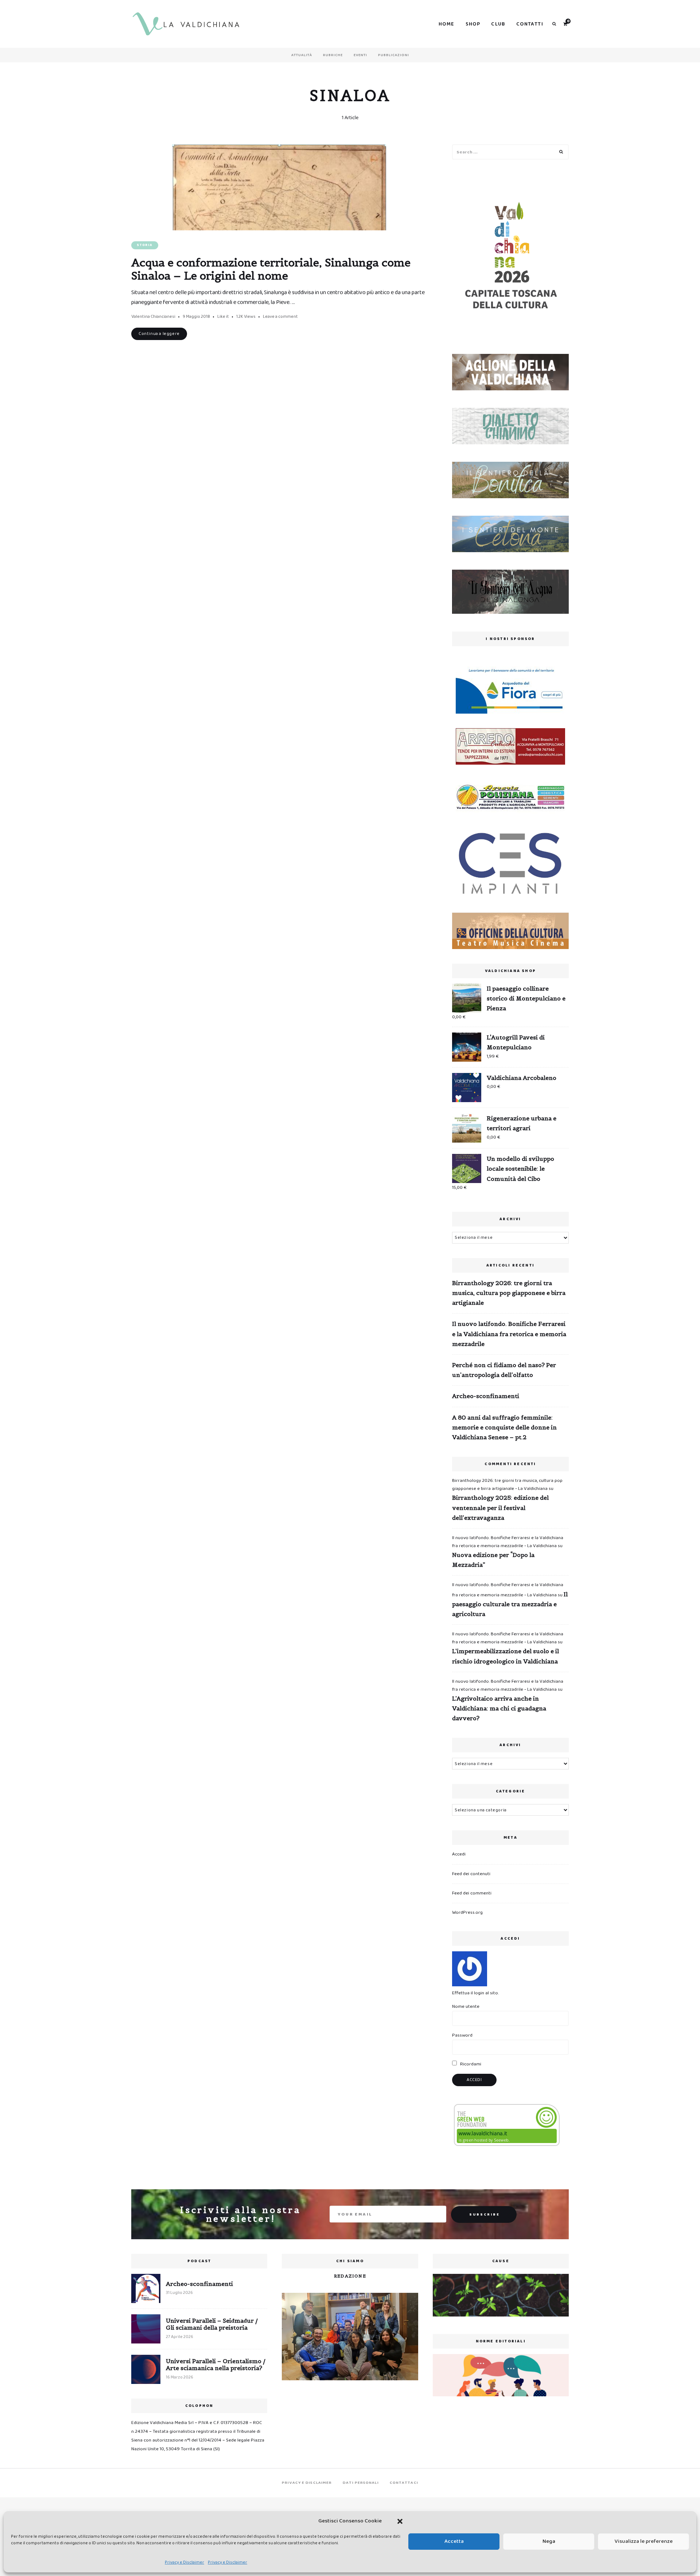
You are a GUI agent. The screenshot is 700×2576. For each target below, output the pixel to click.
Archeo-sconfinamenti (486, 1396)
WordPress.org (467, 1913)
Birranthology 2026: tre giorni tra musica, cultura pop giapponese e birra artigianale (509, 1293)
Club (498, 24)
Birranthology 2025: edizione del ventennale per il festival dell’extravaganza (500, 1507)
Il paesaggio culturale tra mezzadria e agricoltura (510, 1604)
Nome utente (466, 2007)
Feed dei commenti (472, 1893)
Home (447, 24)
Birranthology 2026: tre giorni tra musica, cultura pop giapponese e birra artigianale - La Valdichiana (507, 1485)
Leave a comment (280, 317)
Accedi (459, 1854)
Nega (549, 2541)
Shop (473, 24)
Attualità (302, 55)
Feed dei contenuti (471, 1874)
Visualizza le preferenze (644, 2541)
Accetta (454, 2541)
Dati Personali (361, 2483)
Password (462, 2035)
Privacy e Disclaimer (184, 2562)
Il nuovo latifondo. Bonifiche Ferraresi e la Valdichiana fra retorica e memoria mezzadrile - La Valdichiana (508, 1542)
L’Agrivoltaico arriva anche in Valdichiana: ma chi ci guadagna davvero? (499, 1708)
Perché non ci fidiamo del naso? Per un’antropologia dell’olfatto (504, 1370)
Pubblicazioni (394, 55)
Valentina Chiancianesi (153, 317)
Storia (145, 245)
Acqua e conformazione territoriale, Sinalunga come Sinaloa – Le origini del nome (271, 269)
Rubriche (333, 55)
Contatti (530, 24)
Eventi (360, 55)
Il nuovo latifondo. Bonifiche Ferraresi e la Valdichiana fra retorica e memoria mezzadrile (509, 1334)
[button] (400, 2521)
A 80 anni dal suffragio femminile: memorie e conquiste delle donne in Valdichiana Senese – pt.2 (504, 1427)
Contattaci (404, 2483)
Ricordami (470, 2064)
